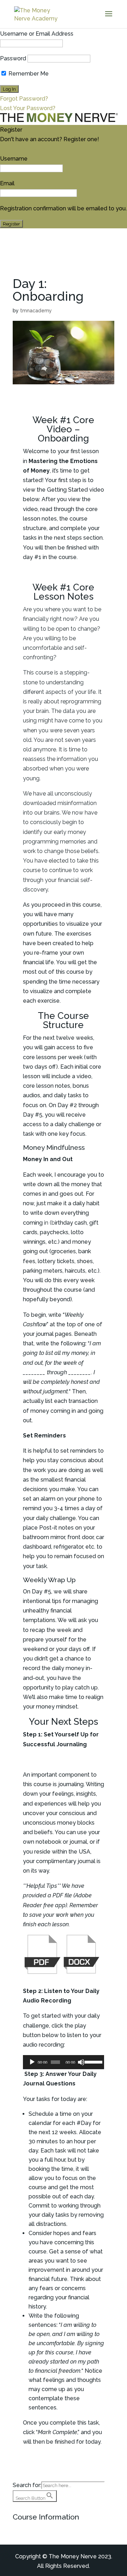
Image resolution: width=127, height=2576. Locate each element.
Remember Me (28, 74)
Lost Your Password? (28, 108)
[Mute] (81, 2062)
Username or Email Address (37, 34)
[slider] (93, 2061)
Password (13, 58)
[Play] (32, 2062)
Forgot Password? (24, 99)
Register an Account (27, 149)
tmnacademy (36, 311)
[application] (64, 2062)
